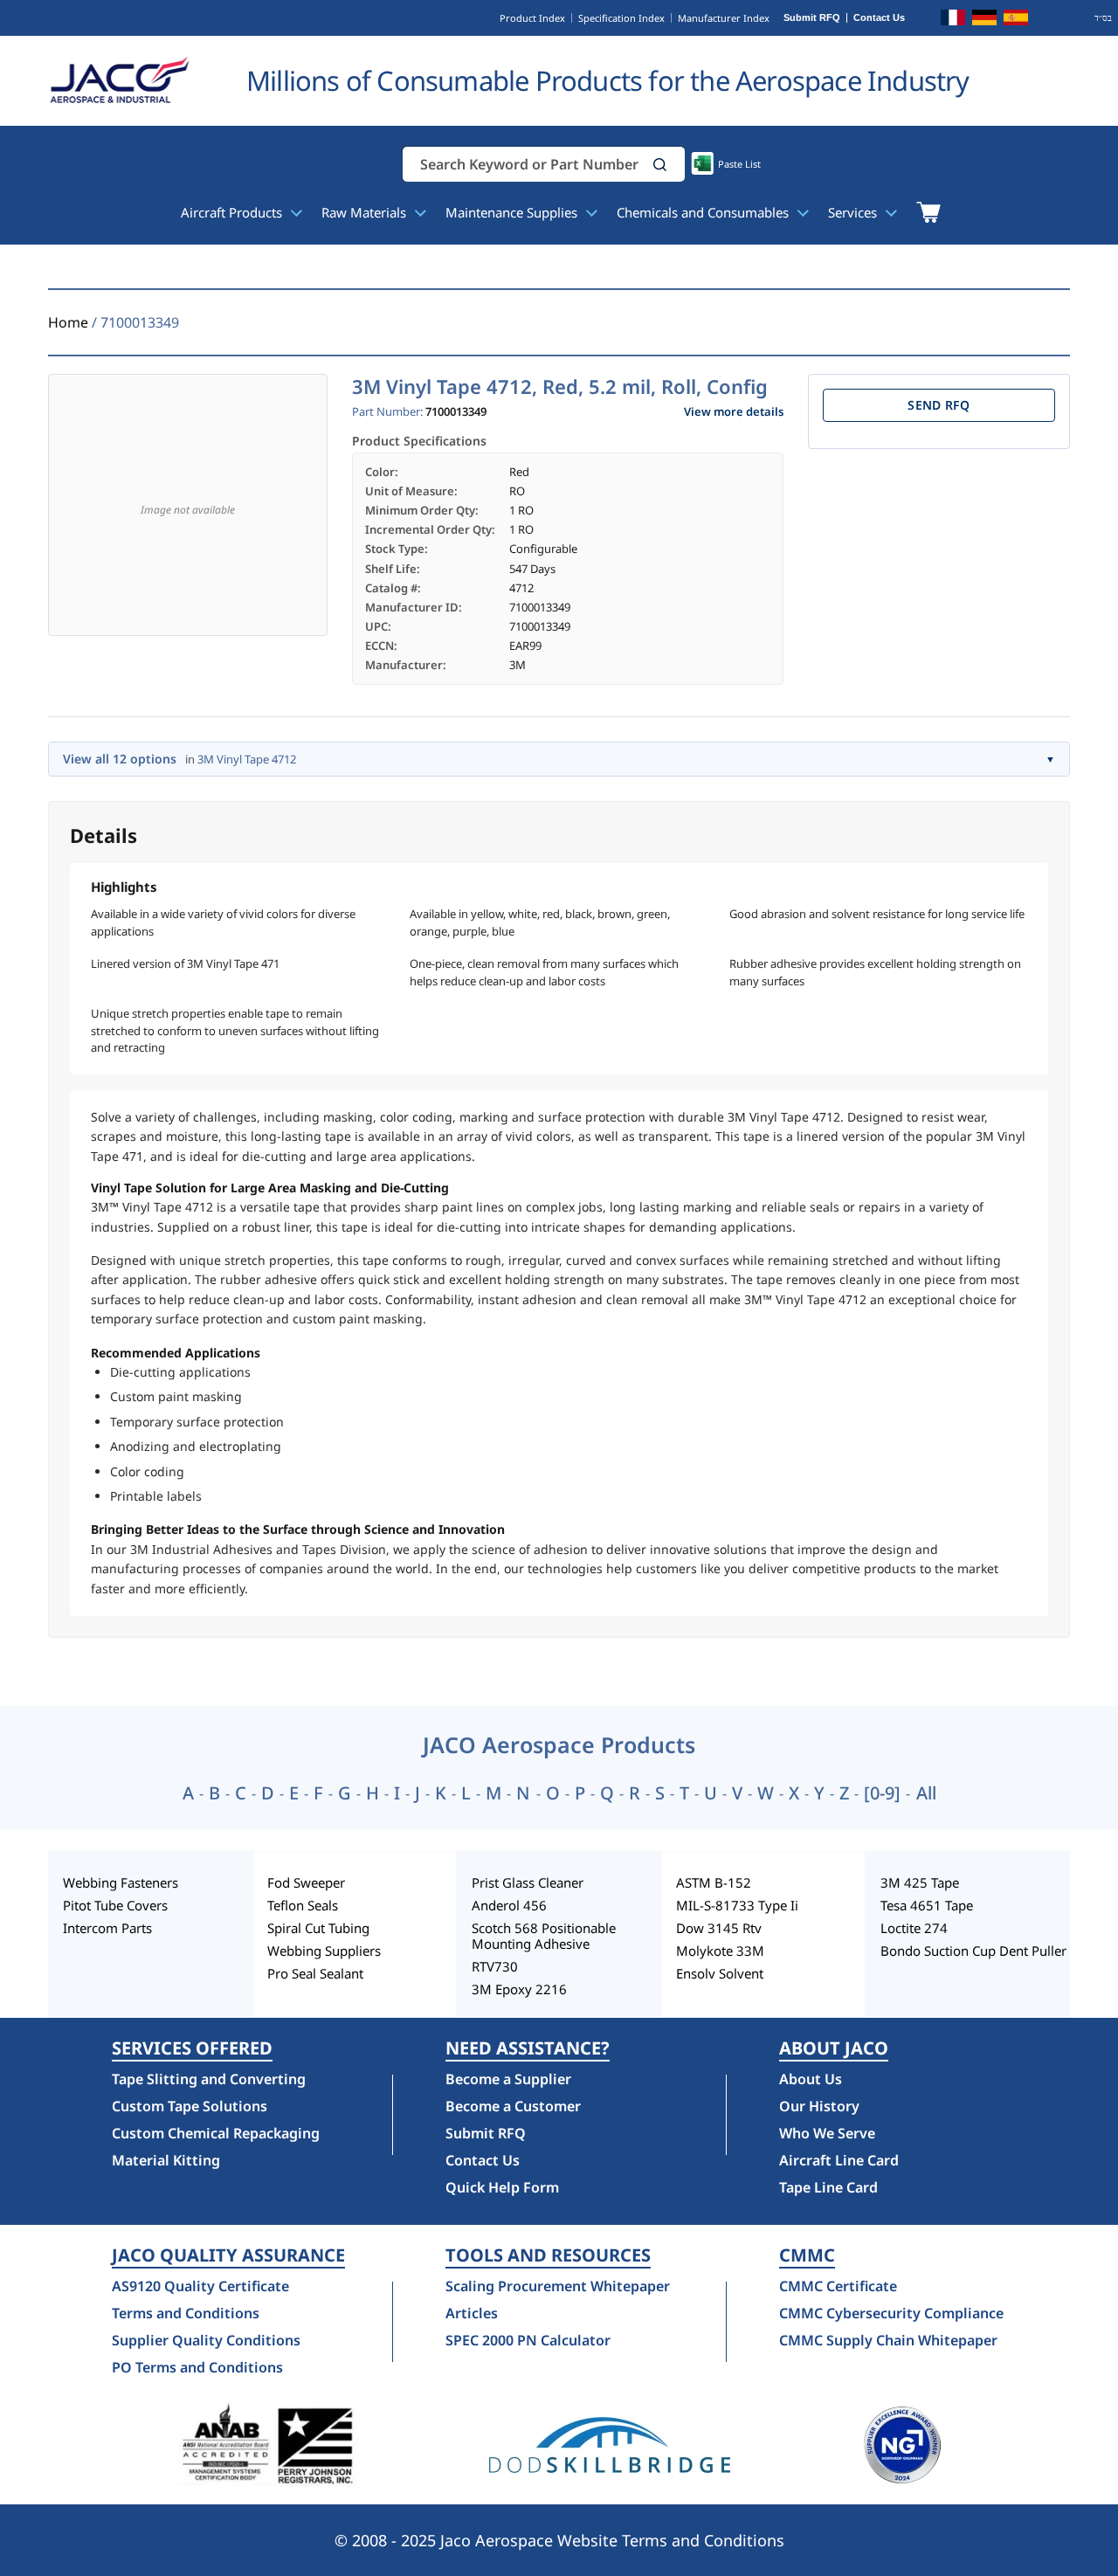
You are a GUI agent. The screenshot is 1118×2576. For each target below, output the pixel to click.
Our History (819, 2106)
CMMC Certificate (838, 2286)
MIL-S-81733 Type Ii (737, 1905)
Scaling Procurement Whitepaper (558, 2286)
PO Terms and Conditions (197, 2367)
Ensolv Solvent (720, 1973)
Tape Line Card (828, 2187)
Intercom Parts (107, 1928)
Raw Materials (366, 212)
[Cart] (928, 212)
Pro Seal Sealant (315, 1973)
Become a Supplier (508, 2079)
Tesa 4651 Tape (927, 1905)
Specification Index (621, 18)
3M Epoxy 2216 (519, 1989)
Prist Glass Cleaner (528, 1882)
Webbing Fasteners (121, 1882)
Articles (472, 2313)
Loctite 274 (914, 1928)
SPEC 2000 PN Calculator (528, 2340)
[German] (984, 20)
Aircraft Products (233, 212)
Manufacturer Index (724, 18)
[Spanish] (1016, 20)
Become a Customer (513, 2106)
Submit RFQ (812, 18)
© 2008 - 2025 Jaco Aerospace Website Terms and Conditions (559, 2540)
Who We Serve (827, 2133)
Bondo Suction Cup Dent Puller (973, 1951)
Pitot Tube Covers (115, 1905)
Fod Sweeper (306, 1882)
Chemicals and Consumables (704, 212)
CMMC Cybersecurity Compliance (891, 2313)
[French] (953, 20)
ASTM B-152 (714, 1882)
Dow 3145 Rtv (719, 1928)
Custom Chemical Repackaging (216, 2133)
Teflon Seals (303, 1905)
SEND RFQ (939, 405)
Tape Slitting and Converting (209, 2079)
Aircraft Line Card (839, 2160)
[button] (660, 165)
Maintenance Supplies (513, 212)
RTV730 (495, 1966)
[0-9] (882, 1793)
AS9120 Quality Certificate (200, 2286)
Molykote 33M (720, 1951)
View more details (734, 412)
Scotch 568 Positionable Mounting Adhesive (544, 1936)
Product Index (532, 18)
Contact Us (879, 18)
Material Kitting (166, 2160)
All (926, 1793)
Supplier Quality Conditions (206, 2340)
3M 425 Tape (920, 1882)
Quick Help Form (502, 2187)
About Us (811, 2079)
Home (68, 322)
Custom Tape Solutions (190, 2106)
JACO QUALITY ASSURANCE (228, 2255)
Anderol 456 (509, 1905)
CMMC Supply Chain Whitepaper (888, 2340)
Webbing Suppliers (324, 1951)
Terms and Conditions (186, 2313)
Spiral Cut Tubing (318, 1928)
